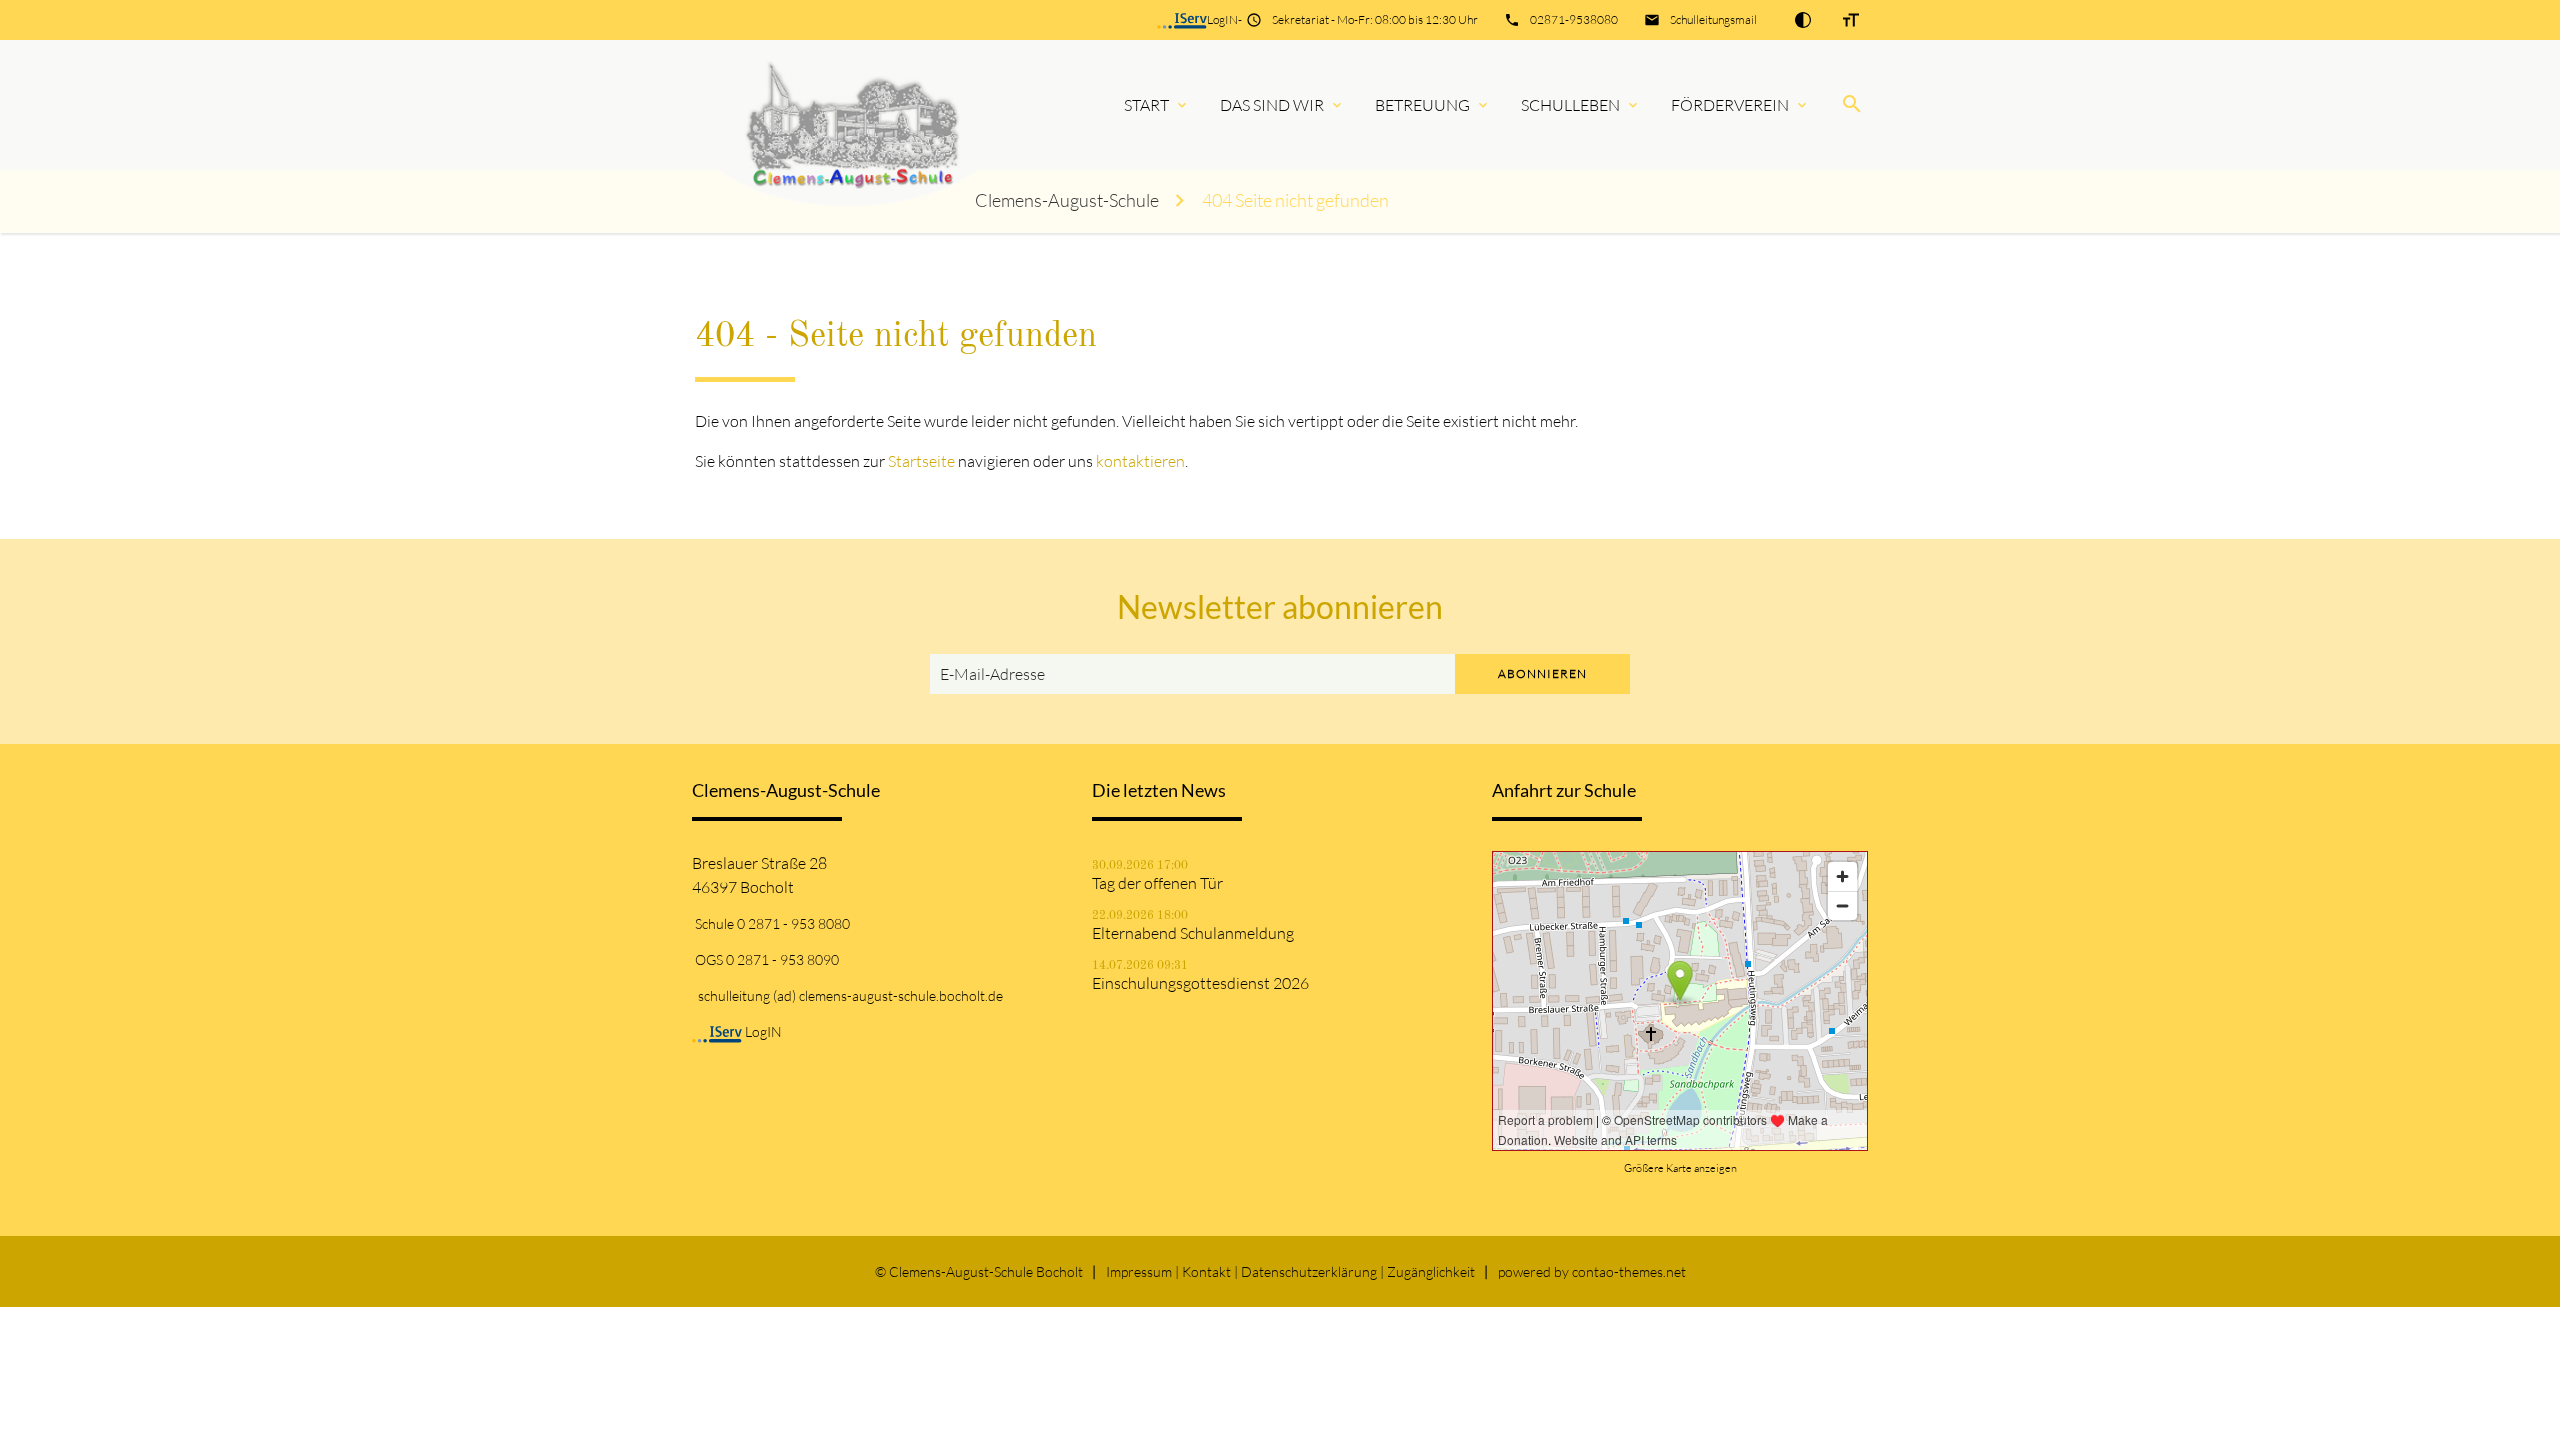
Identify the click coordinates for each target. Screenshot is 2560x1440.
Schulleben (1570, 105)
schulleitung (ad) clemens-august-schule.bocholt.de (850, 995)
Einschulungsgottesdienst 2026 (1200, 983)
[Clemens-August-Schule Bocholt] (824, 105)
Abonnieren (1542, 673)
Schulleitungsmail (1713, 19)
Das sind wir (1272, 105)
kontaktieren (1140, 461)
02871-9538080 (1574, 19)
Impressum (1139, 1271)
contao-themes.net (1629, 1271)
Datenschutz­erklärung (1309, 1271)
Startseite (921, 461)
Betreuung (1422, 105)
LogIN (1222, 19)
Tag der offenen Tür (1157, 883)
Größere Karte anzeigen (1680, 1168)
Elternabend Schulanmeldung (1193, 933)
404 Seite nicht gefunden (1295, 200)
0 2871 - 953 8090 (782, 959)
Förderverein (1730, 105)
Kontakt (1206, 1271)
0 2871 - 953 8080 (793, 923)
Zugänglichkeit (1431, 1271)
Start (1146, 105)
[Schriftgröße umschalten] (1851, 20)
